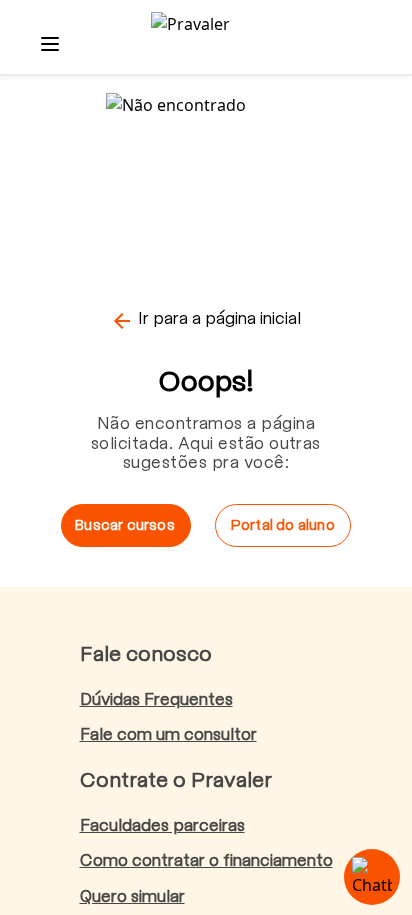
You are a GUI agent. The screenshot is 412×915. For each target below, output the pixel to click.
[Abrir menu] (50, 44)
